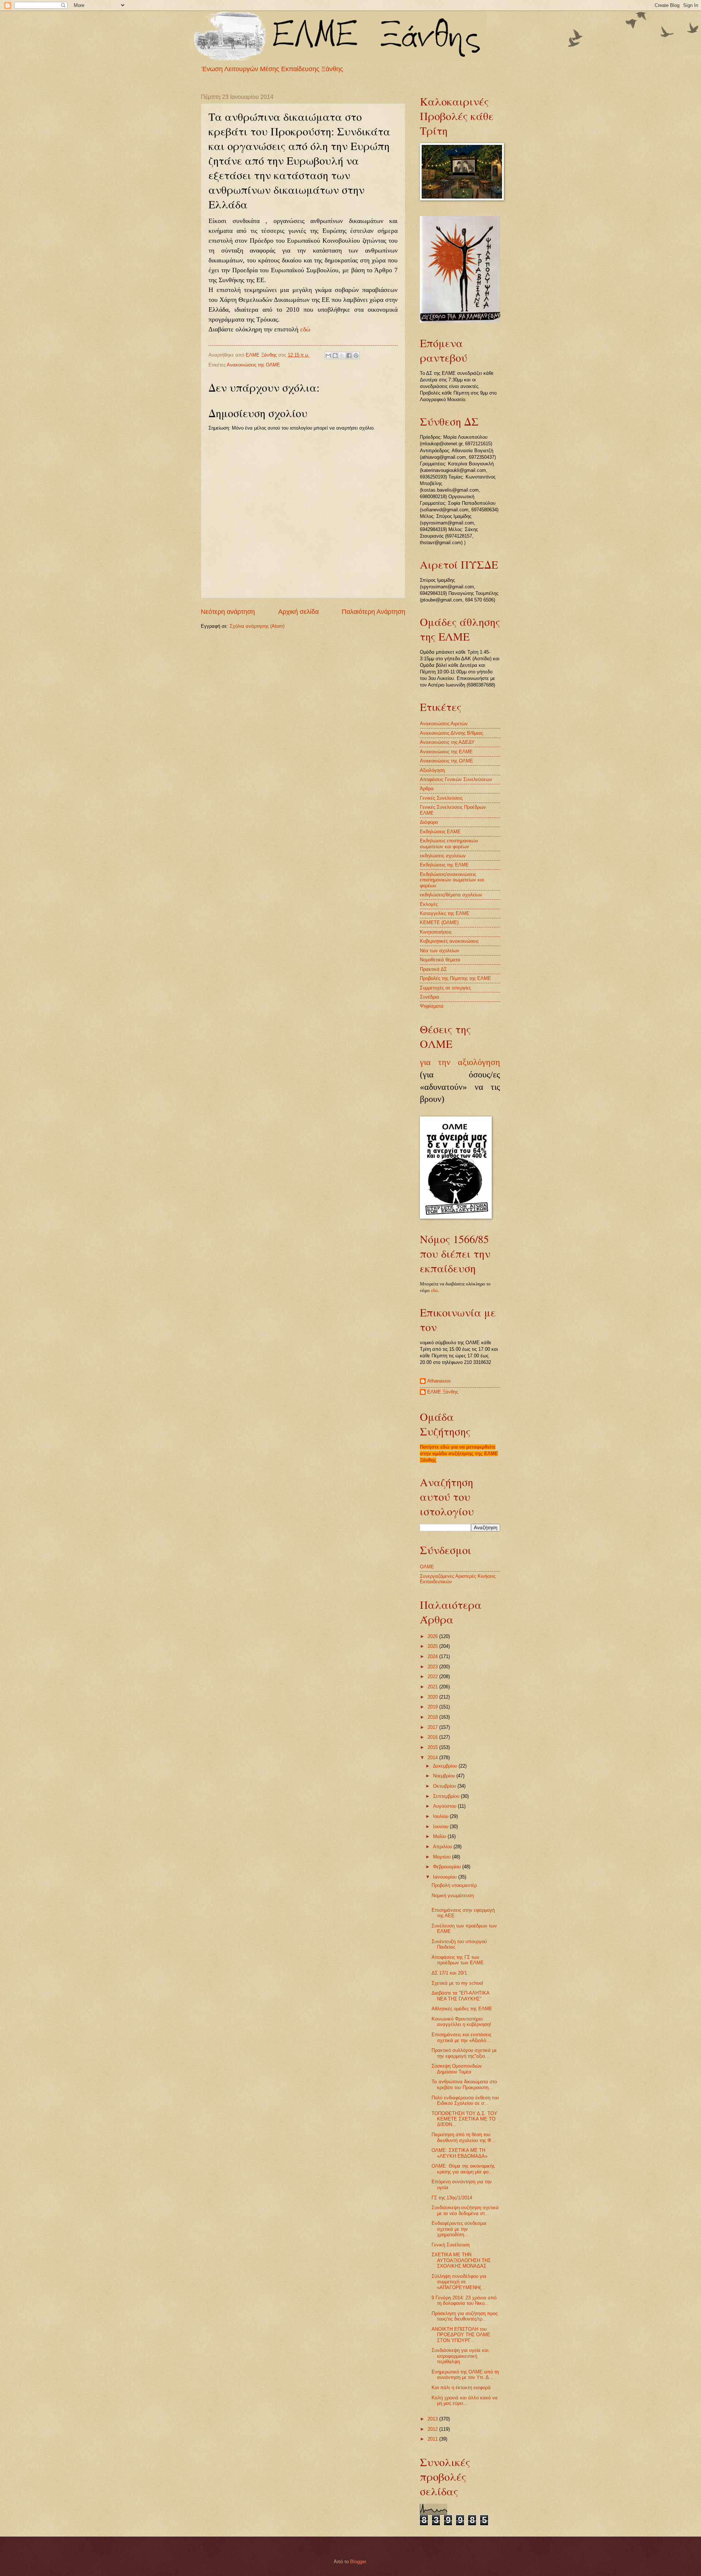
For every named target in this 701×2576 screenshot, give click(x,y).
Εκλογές (429, 904)
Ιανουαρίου (446, 1877)
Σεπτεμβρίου (447, 1796)
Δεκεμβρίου (446, 1766)
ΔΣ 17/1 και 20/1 (449, 1973)
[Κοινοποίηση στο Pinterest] (356, 355)
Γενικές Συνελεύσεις (441, 798)
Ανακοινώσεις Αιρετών (444, 724)
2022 (433, 1677)
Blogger (358, 2562)
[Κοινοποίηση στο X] (342, 355)
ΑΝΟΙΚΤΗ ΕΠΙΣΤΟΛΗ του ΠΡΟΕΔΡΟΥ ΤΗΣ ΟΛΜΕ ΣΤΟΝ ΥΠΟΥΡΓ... (461, 2335)
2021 (433, 1687)
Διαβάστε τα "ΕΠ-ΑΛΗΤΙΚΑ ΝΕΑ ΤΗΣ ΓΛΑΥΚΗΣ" (460, 1996)
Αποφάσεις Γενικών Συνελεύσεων (456, 779)
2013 (433, 2419)
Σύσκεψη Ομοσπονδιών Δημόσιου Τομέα (457, 2069)
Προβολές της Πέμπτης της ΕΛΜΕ (455, 978)
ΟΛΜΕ (427, 1567)
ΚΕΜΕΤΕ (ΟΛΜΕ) (439, 922)
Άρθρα (427, 789)
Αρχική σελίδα (298, 612)
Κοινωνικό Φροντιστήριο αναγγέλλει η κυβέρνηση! (461, 2022)
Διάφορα (429, 822)
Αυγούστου (445, 1806)
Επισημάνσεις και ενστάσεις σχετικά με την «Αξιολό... (461, 2037)
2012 (433, 2429)
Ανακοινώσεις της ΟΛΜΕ (253, 365)
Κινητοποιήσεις (436, 932)
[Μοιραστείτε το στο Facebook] (349, 355)
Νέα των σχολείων (440, 951)
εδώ (305, 329)
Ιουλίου (441, 1816)
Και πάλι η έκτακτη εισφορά (461, 2387)
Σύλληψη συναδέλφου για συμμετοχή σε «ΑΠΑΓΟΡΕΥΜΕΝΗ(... (459, 2282)
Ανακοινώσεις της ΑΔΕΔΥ (447, 742)
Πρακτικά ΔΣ (433, 969)
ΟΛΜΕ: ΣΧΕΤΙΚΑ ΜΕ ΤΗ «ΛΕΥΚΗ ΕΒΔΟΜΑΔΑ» (459, 2153)
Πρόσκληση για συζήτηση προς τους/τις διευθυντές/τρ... (465, 2316)
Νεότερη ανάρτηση (228, 612)
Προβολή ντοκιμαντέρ (454, 1885)
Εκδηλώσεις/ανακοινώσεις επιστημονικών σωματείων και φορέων (452, 880)
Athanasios (439, 1381)
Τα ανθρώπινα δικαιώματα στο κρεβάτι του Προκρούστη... (464, 2084)
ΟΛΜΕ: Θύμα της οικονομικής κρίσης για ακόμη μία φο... (463, 2169)
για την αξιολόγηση (460, 1062)
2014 (433, 1758)
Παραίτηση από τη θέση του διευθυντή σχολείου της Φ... (463, 2137)
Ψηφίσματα (432, 1006)
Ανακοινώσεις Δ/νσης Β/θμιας (451, 733)
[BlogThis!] (335, 355)
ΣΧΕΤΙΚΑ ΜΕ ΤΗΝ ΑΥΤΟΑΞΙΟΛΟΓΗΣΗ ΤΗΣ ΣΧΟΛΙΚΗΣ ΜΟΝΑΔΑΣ (461, 2260)
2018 (433, 1717)
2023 (433, 1667)
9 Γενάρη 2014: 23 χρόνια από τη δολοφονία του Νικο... (464, 2300)
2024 (433, 1656)
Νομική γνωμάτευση (453, 1896)
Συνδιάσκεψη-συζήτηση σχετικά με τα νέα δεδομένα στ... (465, 2210)
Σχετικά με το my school (457, 1983)
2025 (433, 1646)
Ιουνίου (441, 1827)
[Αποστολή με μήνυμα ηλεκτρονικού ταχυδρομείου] (328, 355)
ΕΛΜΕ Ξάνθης (443, 1392)
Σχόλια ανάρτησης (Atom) (257, 626)
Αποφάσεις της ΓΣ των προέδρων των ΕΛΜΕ (458, 1960)
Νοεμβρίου (445, 1776)
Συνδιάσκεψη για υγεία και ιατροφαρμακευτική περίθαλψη (460, 2356)
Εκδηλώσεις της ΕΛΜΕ (444, 865)
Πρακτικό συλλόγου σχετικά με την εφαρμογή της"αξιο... (464, 2053)
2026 (433, 1636)
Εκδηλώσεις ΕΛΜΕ (440, 832)
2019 (433, 1707)
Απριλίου (443, 1847)
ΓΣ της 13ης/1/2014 (452, 2198)
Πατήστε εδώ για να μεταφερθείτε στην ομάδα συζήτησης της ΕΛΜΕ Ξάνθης (459, 1454)
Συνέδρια (430, 997)
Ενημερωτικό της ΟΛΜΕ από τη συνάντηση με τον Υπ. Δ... (465, 2375)
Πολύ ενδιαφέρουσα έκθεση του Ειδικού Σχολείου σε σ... (465, 2100)
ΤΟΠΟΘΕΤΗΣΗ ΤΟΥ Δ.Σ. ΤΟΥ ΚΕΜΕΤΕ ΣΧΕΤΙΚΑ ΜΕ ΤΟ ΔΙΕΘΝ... (464, 2119)
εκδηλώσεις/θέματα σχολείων (451, 895)
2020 (433, 1697)
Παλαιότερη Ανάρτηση (374, 612)
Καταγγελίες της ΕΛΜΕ (445, 913)
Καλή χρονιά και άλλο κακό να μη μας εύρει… (465, 2400)
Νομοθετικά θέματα (440, 960)
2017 (433, 1727)
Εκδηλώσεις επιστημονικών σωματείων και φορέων (449, 843)
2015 (433, 1747)
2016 (433, 1737)
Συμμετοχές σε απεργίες (445, 988)
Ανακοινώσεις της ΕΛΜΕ (446, 752)
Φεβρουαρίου (448, 1867)
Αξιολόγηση (432, 770)
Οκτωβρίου (445, 1786)
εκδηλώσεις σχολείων (443, 856)
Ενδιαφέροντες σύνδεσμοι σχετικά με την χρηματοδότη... (459, 2229)
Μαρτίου (443, 1857)
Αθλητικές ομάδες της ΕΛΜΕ (462, 2009)
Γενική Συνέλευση (451, 2245)
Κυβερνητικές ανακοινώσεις (449, 941)
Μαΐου (440, 1836)
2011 (433, 2439)
